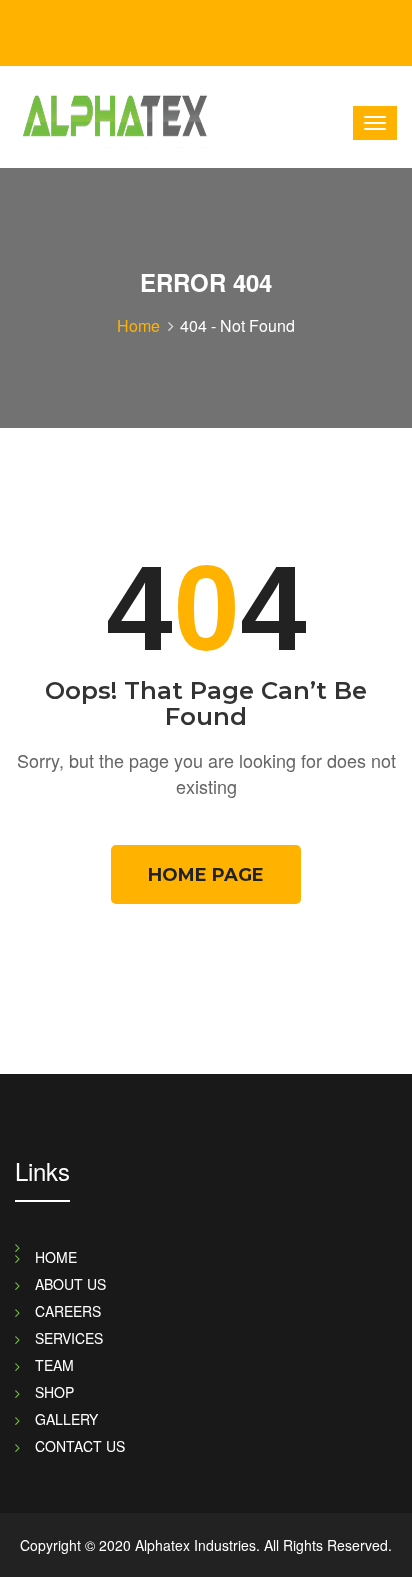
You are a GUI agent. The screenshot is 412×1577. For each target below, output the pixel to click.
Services (69, 1338)
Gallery (66, 1419)
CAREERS (68, 1311)
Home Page (206, 875)
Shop (54, 1392)
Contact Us (80, 1446)
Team (54, 1365)
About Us (70, 1284)
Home (138, 325)
